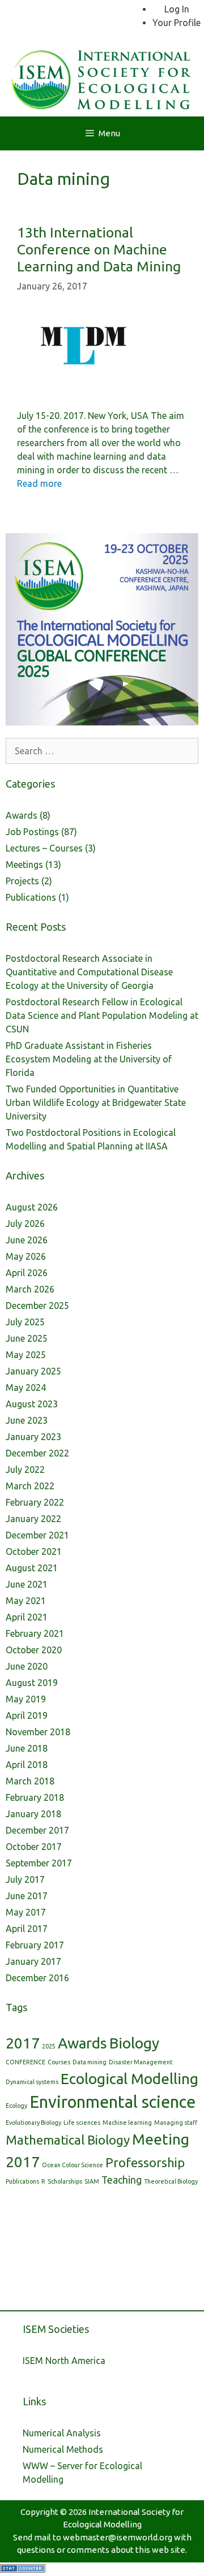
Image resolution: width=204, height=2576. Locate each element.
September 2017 (39, 1863)
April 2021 (27, 1617)
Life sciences (82, 2123)
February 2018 (35, 1797)
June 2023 (27, 1420)
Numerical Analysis (62, 2433)
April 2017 (27, 1929)
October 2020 (34, 1650)
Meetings (24, 865)
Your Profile (177, 23)
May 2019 (26, 1699)
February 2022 (35, 1502)
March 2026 (30, 1289)
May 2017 (26, 1912)
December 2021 (37, 1535)
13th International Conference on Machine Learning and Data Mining (99, 249)
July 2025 (25, 1322)
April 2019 (27, 1715)
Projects (22, 881)
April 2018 (27, 1765)
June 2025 (27, 1338)
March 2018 (30, 1781)
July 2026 (25, 1224)
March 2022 (30, 1486)
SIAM (92, 2181)
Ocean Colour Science (73, 2165)
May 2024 (26, 1388)
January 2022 (33, 1519)
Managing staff (176, 2123)
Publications (31, 897)
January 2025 (33, 1371)
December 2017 (37, 1830)
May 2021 (26, 1601)
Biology (134, 2043)
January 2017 (33, 1961)
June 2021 (27, 1584)
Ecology (16, 2106)
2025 (49, 2046)
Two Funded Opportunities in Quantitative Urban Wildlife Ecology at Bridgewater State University (96, 1103)
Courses (59, 2062)
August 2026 (32, 1207)
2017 (23, 2043)
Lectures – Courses (44, 848)
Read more (39, 483)
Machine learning (127, 2123)
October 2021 (34, 1551)
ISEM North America (64, 2361)
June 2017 (27, 1896)
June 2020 (27, 1666)
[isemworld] (102, 77)
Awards (22, 815)
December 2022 (37, 1453)
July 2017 (25, 1879)
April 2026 (27, 1273)
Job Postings (32, 832)
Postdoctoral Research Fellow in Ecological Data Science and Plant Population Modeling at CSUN (102, 1015)
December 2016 (37, 1978)
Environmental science (112, 2102)
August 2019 (32, 1683)
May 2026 (26, 1256)
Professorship (145, 2162)
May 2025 (26, 1355)
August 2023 (32, 1404)
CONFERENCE (25, 2062)
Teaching (122, 2180)
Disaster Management (141, 2062)
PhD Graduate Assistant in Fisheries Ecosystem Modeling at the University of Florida (89, 1059)
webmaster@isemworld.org (118, 2537)
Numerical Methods (63, 2449)
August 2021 (32, 1568)
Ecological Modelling (129, 2079)
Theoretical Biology (171, 2181)
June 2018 (27, 1748)
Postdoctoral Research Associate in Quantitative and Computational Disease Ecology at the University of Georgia (89, 972)
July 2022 (25, 1469)
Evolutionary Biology (33, 2123)
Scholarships (65, 2181)
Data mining (90, 2062)
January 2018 (33, 1814)
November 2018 (38, 1732)
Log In (177, 9)
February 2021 (35, 1633)
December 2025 (37, 1306)
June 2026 (27, 1240)
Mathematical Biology (68, 2140)
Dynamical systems (32, 2082)
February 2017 (35, 1945)
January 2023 (33, 1437)
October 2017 (34, 1847)
